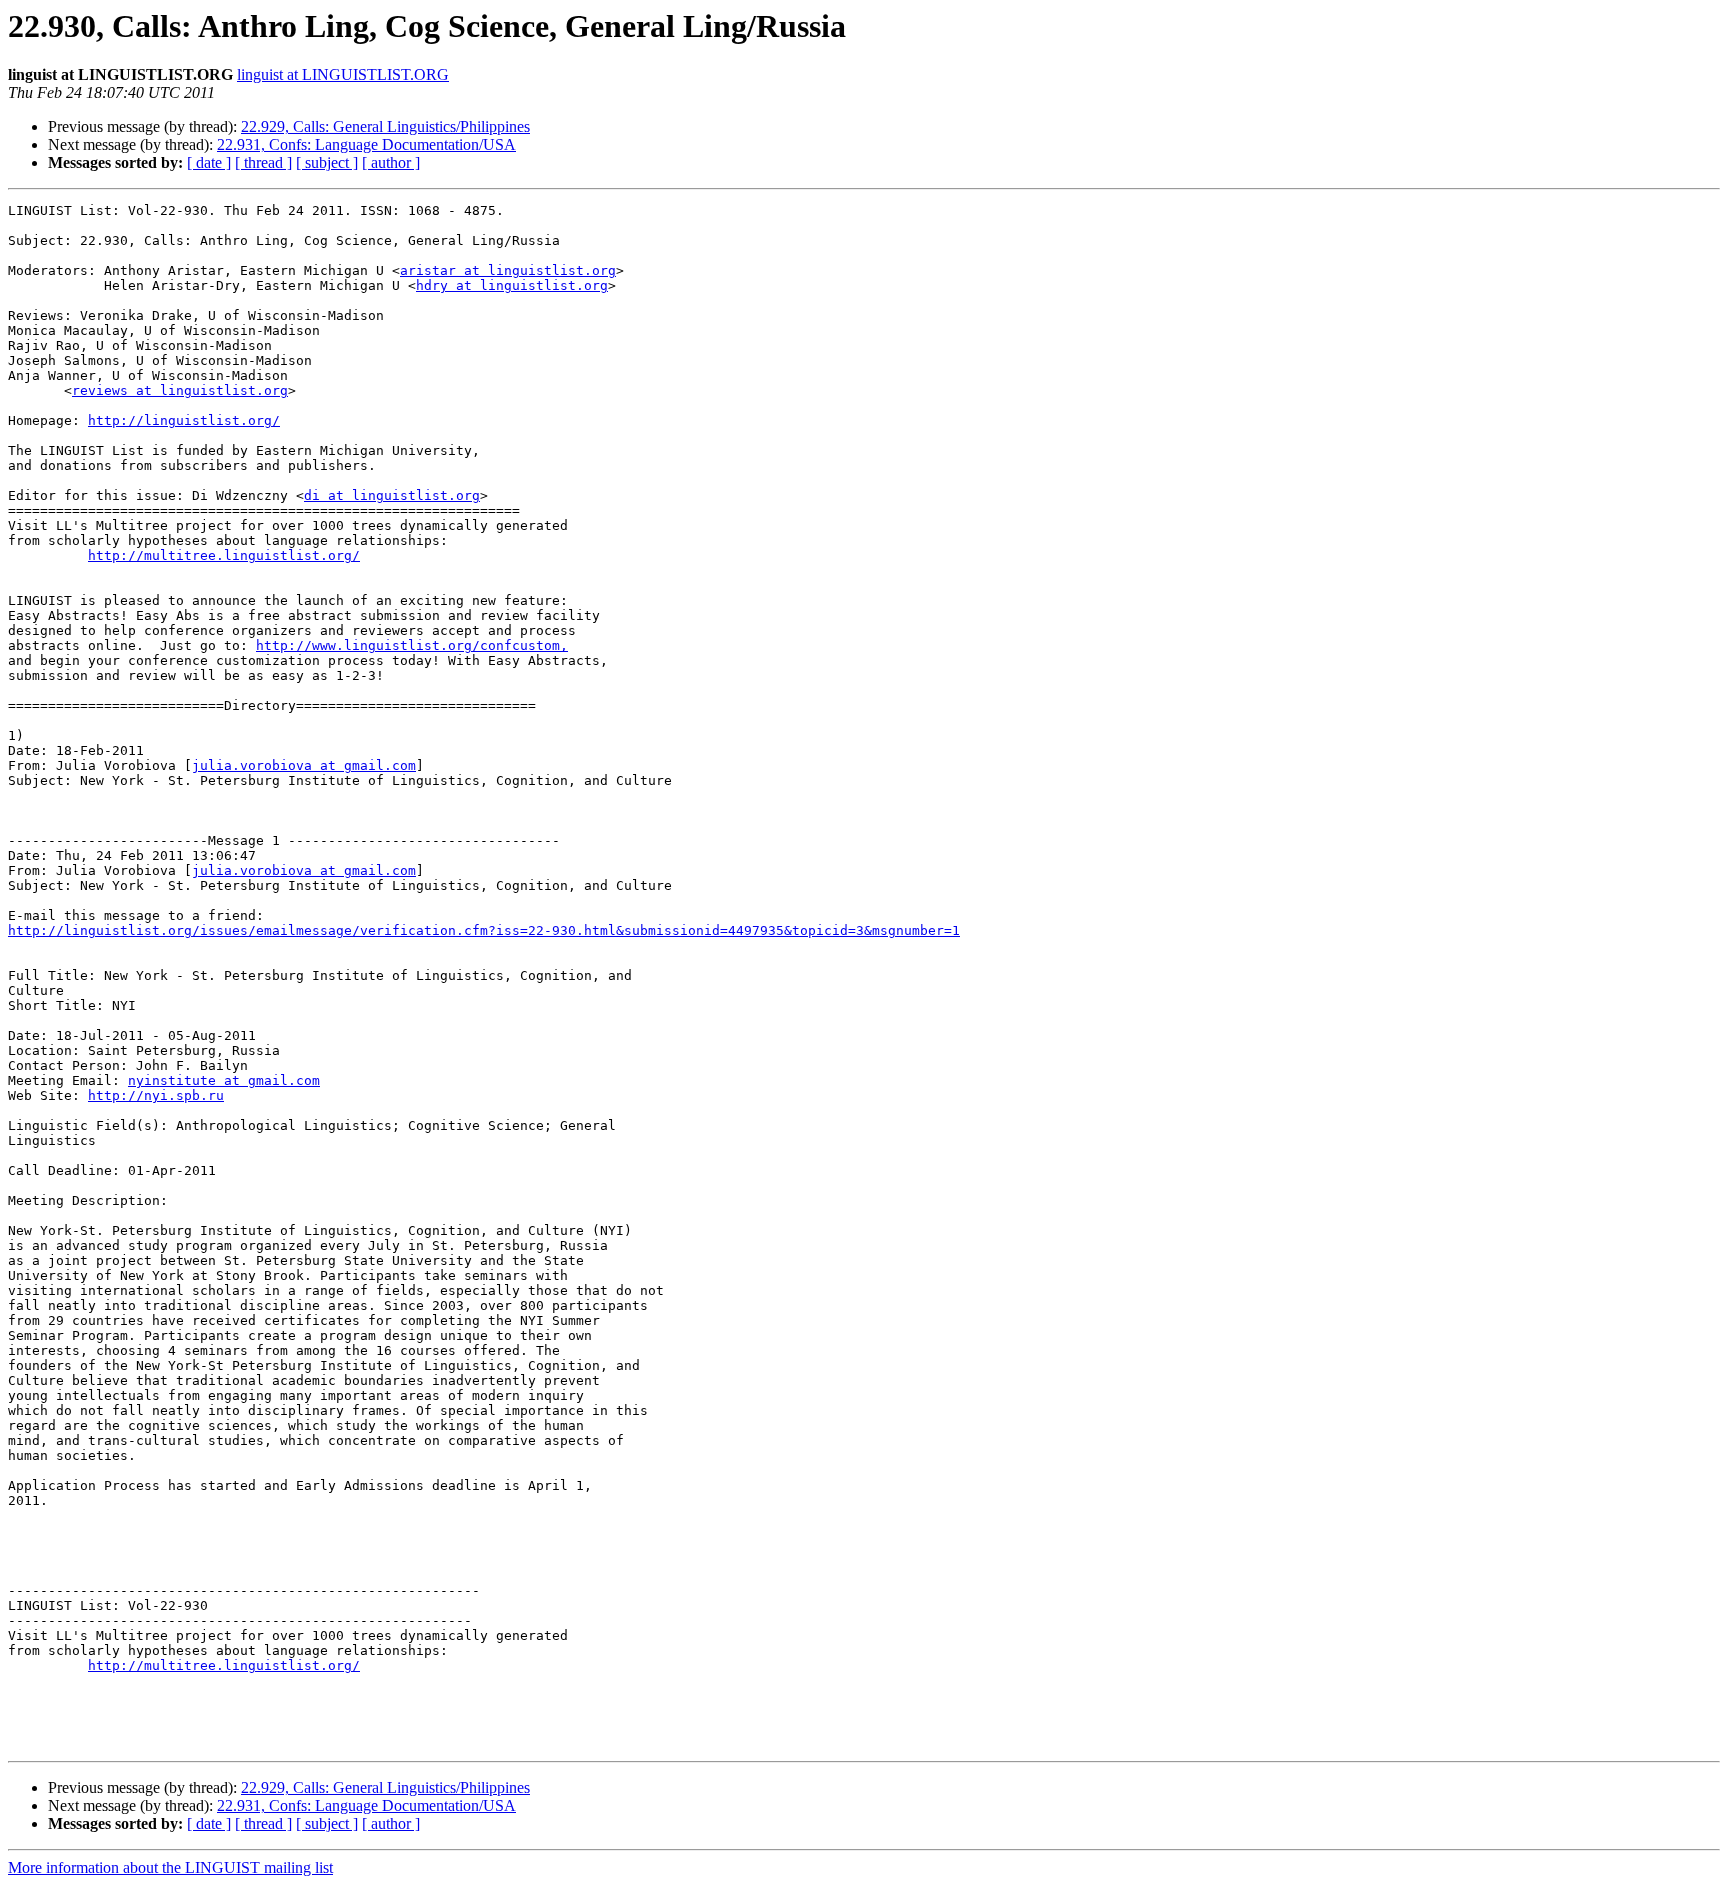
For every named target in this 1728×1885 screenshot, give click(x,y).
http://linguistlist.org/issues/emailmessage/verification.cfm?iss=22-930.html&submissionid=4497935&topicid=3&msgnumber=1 (484, 930)
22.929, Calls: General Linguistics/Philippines (385, 126)
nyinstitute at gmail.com (224, 1080)
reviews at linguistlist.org (180, 390)
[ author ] (391, 162)
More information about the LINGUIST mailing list (170, 1867)
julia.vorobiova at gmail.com (304, 765)
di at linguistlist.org (392, 495)
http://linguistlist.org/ (184, 420)
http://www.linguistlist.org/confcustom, (412, 645)
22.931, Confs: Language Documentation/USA (366, 144)
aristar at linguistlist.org (508, 270)
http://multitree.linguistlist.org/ (224, 555)
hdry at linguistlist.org (512, 285)
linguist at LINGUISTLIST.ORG (343, 74)
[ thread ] (263, 162)
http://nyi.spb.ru (156, 1095)
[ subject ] (327, 162)
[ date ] (209, 162)
